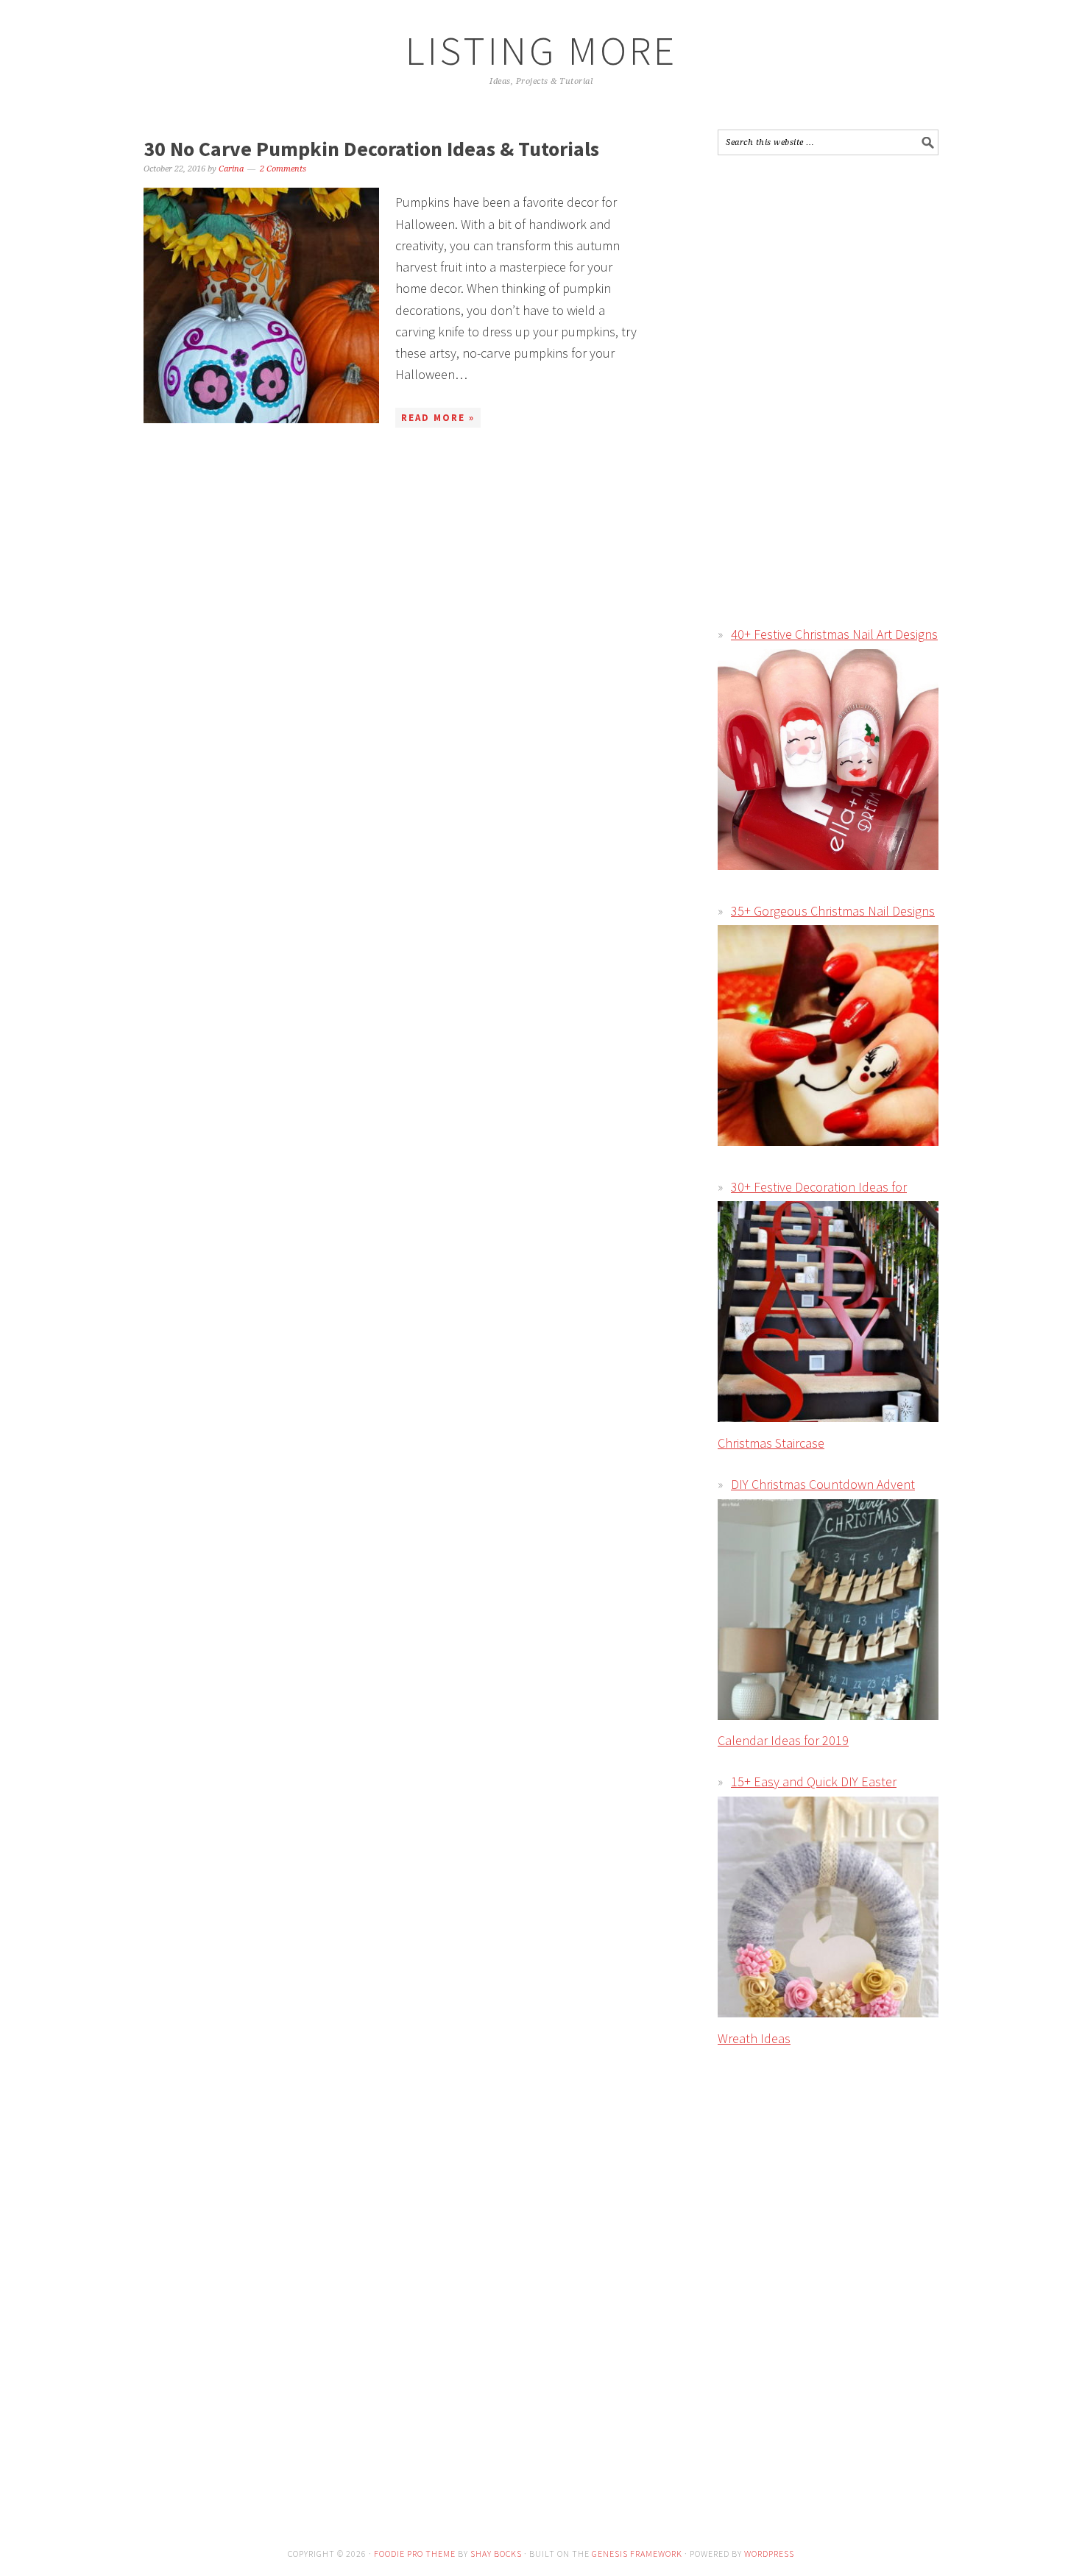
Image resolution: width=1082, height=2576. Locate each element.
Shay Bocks (496, 2554)
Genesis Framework (637, 2554)
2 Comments (283, 169)
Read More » (438, 418)
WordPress (769, 2554)
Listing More (541, 50)
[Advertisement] (841, 273)
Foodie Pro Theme (415, 2554)
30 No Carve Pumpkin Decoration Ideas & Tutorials (371, 149)
